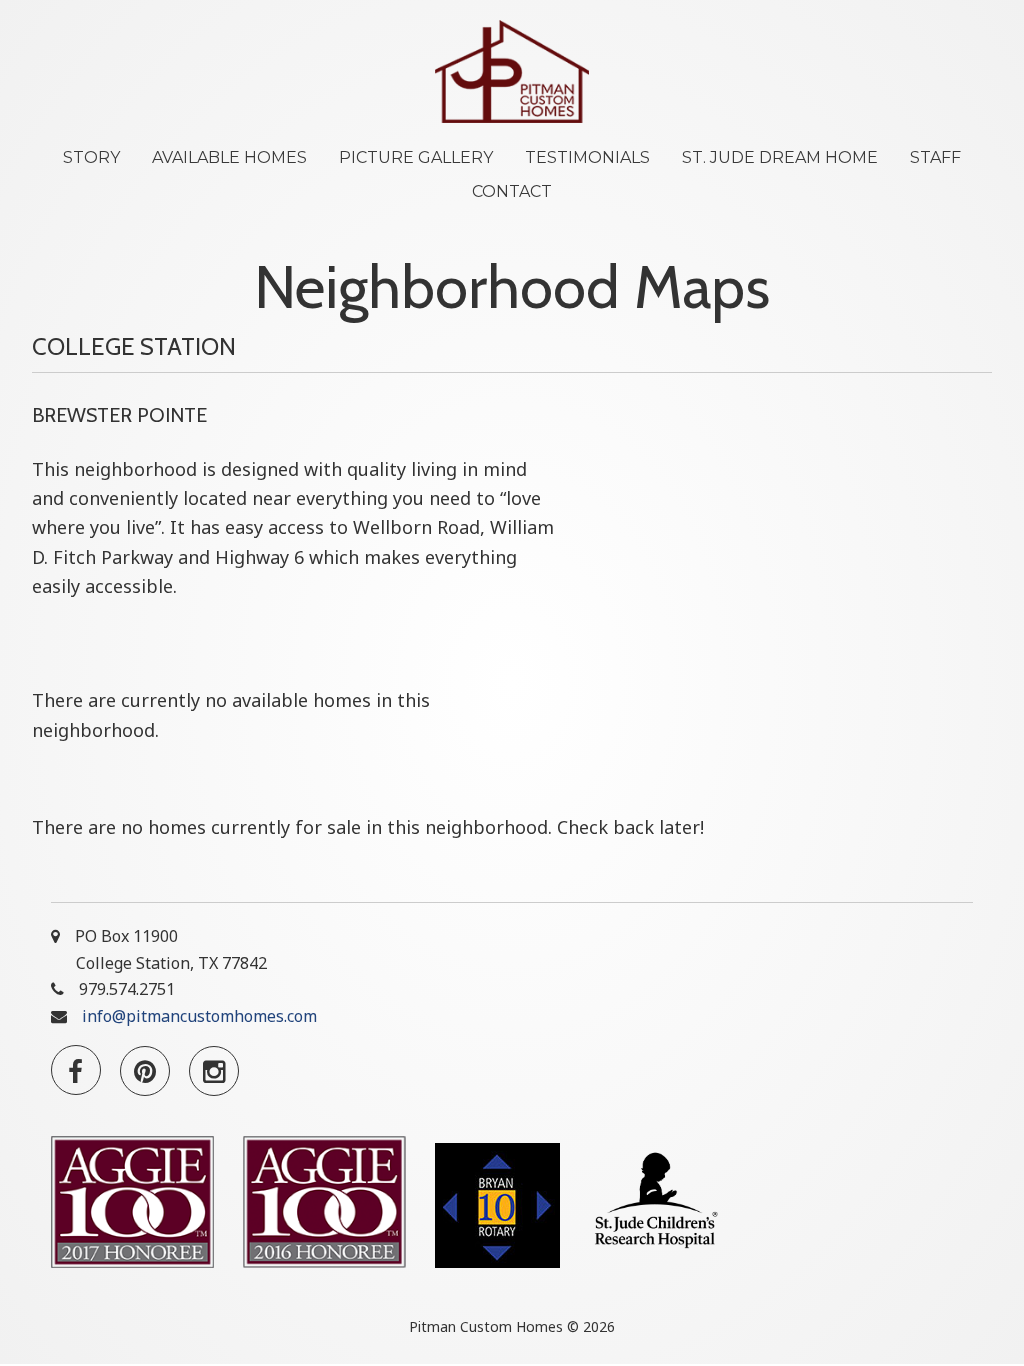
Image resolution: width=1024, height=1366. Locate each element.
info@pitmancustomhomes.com (199, 1016)
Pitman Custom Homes (512, 71)
